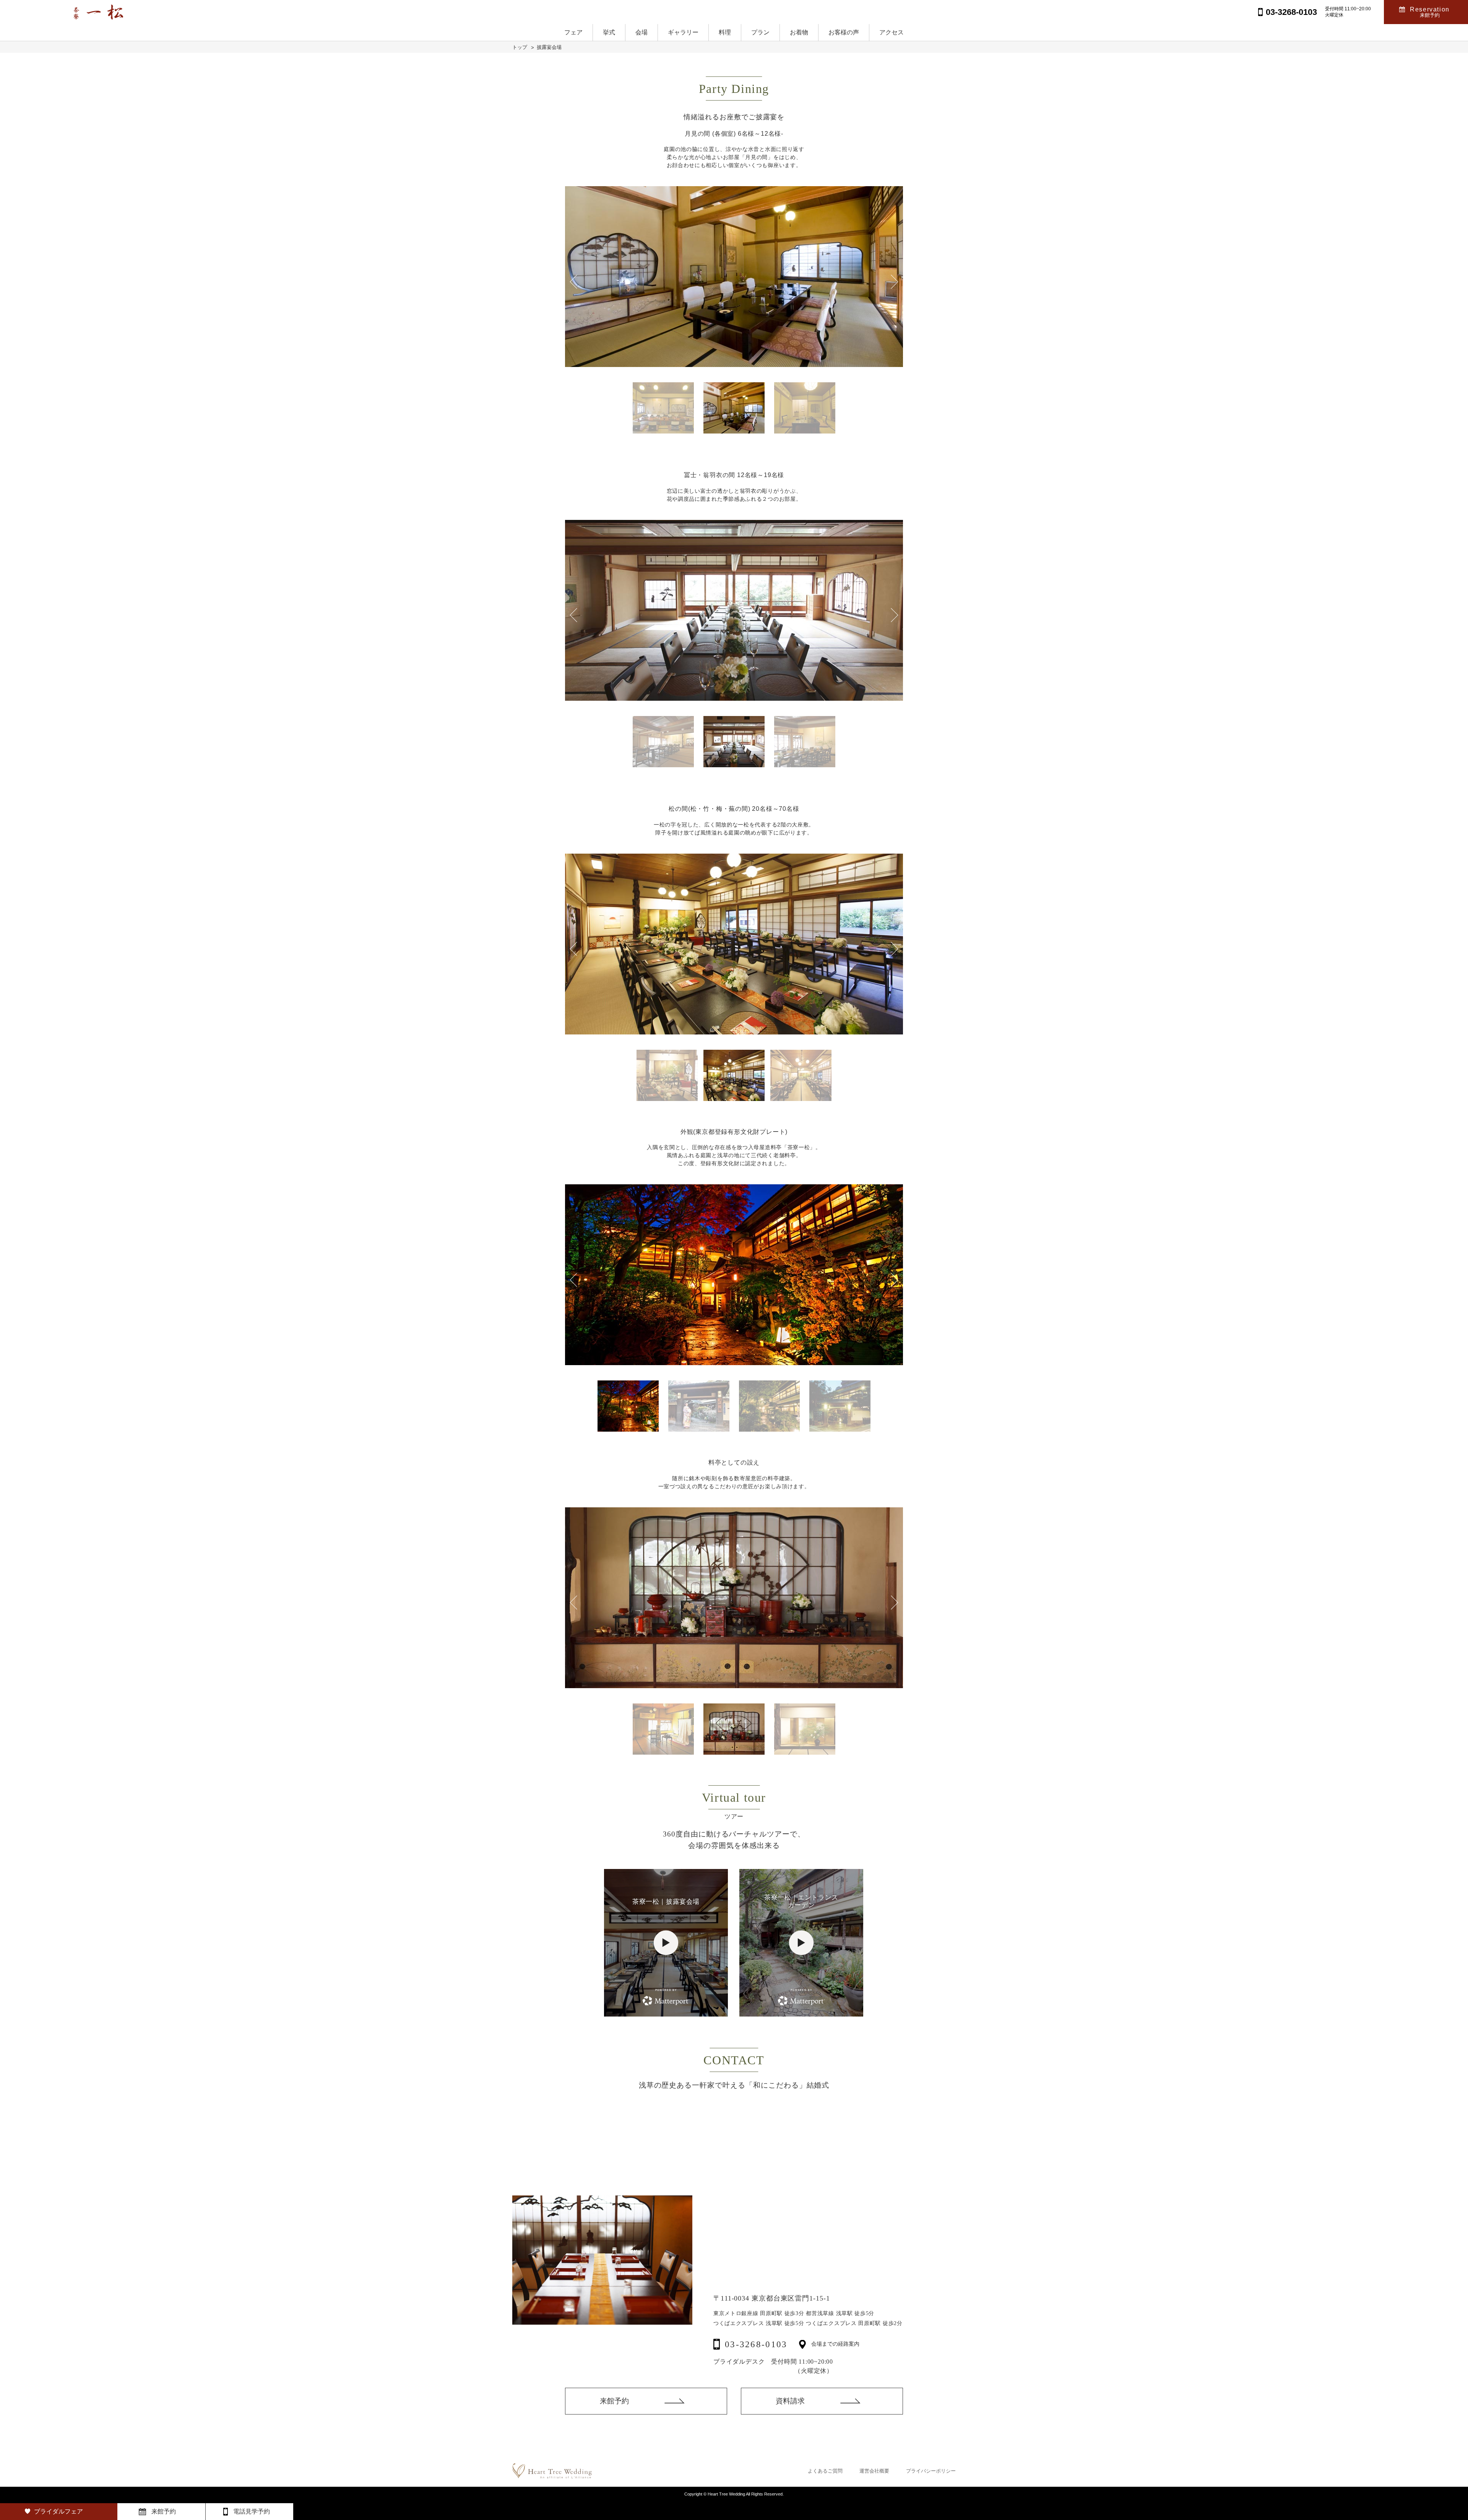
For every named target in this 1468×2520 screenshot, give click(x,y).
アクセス (892, 32)
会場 (641, 32)
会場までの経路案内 (835, 2344)
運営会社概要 (874, 2471)
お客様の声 (844, 32)
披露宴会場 (549, 47)
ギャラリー (683, 32)
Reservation (1430, 12)
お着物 (799, 32)
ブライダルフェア (58, 2511)
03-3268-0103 (756, 2344)
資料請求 (790, 2401)
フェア (573, 32)
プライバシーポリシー (931, 2471)
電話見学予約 (252, 2511)
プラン (760, 32)
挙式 (609, 32)
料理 (725, 32)
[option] (734, 277)
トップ (520, 47)
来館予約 (614, 2401)
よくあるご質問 (825, 2471)
